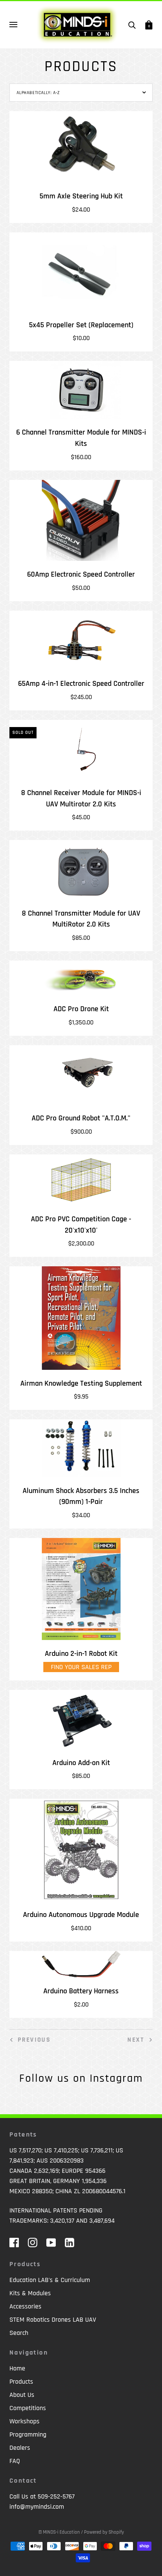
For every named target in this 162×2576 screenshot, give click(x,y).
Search (19, 2333)
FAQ (15, 2461)
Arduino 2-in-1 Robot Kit (81, 1654)
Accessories (25, 2306)
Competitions (28, 2408)
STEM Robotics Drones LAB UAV (53, 2320)
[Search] (132, 25)
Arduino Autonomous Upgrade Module (81, 1915)
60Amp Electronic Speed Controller (81, 575)
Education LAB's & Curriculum (50, 2280)
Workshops (24, 2421)
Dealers (20, 2448)
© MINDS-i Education (59, 2532)
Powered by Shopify (104, 2532)
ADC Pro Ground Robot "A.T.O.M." (81, 1118)
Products (21, 2382)
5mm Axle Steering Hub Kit (81, 196)
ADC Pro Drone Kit (81, 1009)
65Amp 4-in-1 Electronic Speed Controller (81, 684)
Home (17, 2368)
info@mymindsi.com (37, 2507)
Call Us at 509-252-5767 (42, 2496)
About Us (22, 2395)
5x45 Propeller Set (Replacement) (81, 325)
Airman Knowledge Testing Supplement (81, 1384)
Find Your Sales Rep (81, 1667)
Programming (28, 2434)
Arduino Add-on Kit (81, 1763)
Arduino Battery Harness (81, 1991)
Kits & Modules (30, 2293)
